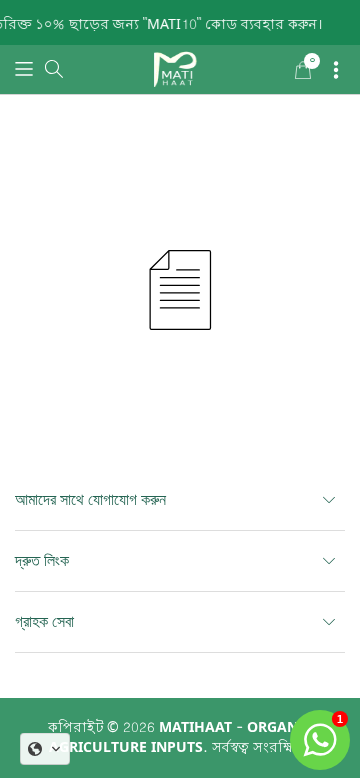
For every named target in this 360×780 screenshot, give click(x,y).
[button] (24, 70)
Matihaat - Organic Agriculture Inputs (180, 738)
